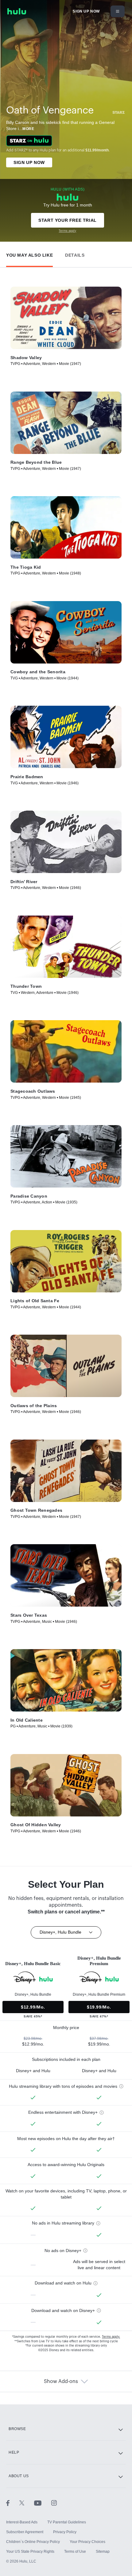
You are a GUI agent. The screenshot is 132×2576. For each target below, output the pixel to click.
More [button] (28, 129)
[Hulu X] (27, 2503)
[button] (29, 254)
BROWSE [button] (17, 2429)
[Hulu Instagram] (54, 2503)
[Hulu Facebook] (13, 2503)
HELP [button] (14, 2452)
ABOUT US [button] (19, 2476)
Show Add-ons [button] (61, 2381)
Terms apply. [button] (111, 2337)
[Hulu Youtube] (43, 2503)
